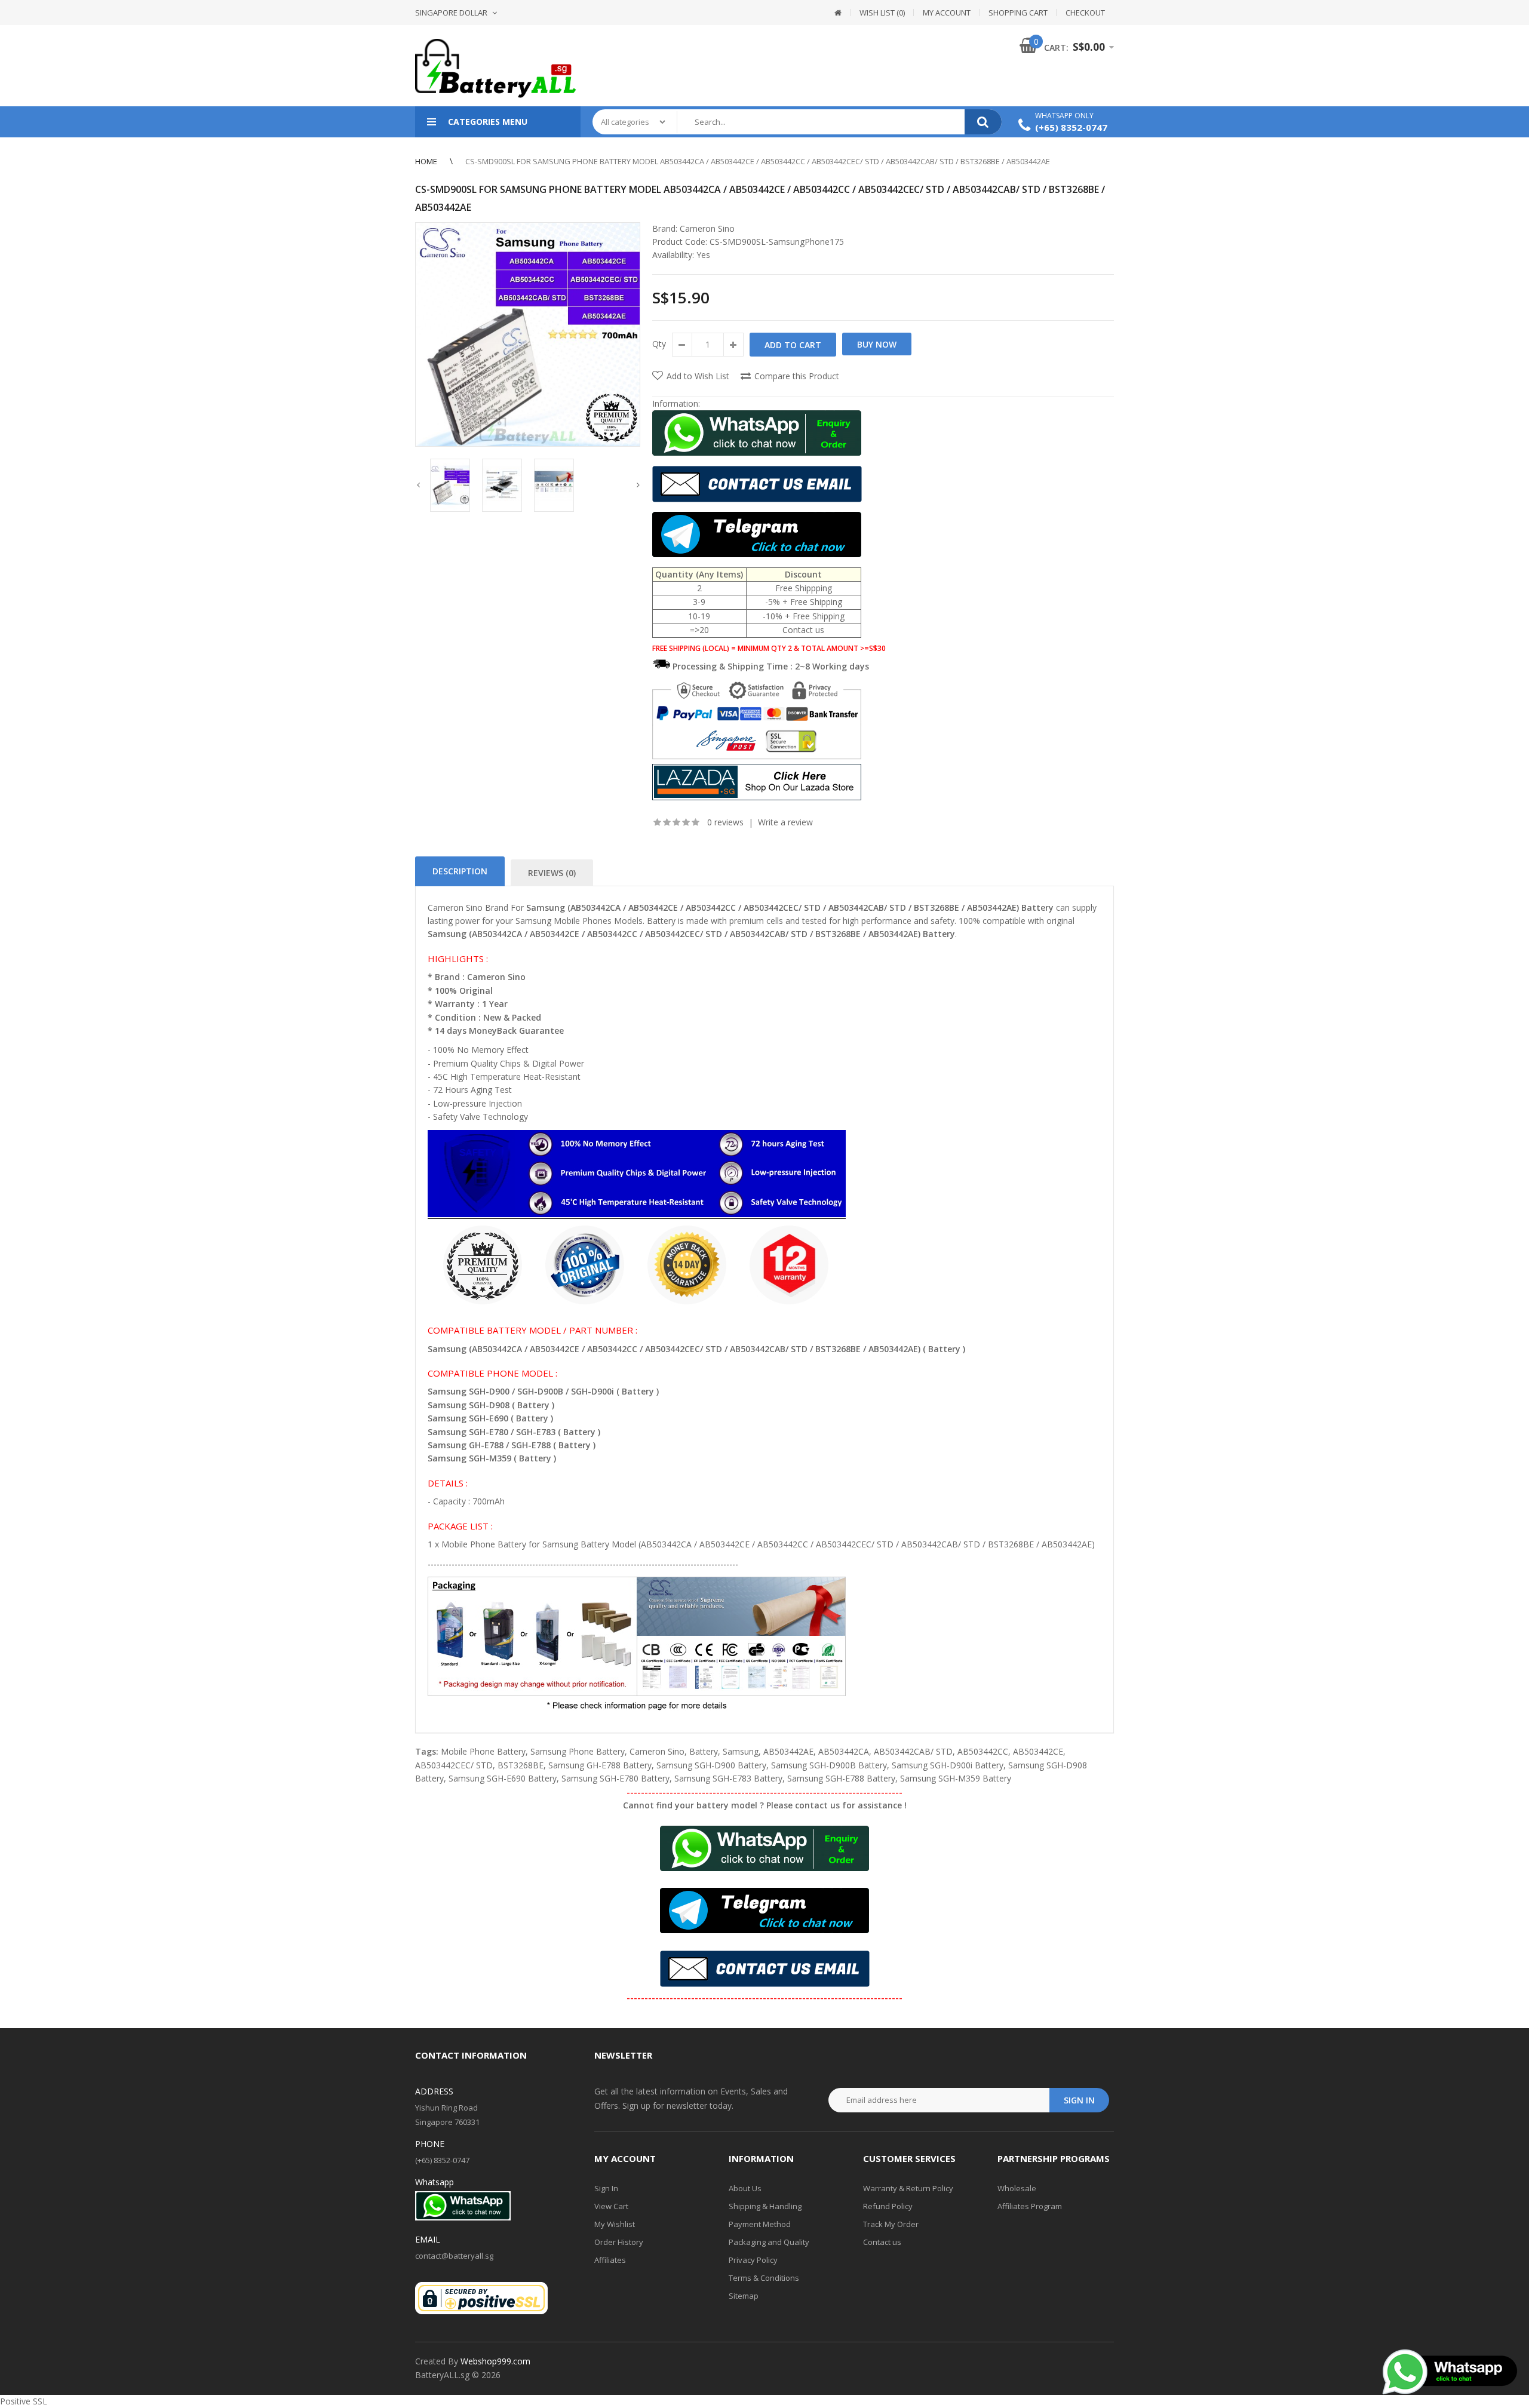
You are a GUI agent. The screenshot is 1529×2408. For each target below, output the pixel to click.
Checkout (1085, 13)
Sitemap (744, 2296)
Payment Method (760, 2224)
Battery (704, 1751)
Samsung (741, 1751)
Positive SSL (24, 2401)
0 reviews (725, 822)
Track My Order (891, 2224)
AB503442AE (788, 1751)
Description (460, 871)
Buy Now (877, 344)
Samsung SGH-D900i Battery (948, 1765)
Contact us (882, 2242)
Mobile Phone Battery (483, 1751)
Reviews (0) (552, 873)
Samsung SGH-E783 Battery (728, 1778)
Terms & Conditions (764, 2278)
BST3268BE (521, 1765)
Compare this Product (797, 376)
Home (426, 161)
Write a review (785, 822)
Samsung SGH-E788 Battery (841, 1778)
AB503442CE (1038, 1751)
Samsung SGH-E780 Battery (615, 1778)
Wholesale (1017, 2188)
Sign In (606, 2188)
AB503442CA (844, 1751)
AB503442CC (983, 1751)
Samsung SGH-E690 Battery (503, 1778)
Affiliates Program (1030, 2206)
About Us (745, 2188)
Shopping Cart (1018, 13)
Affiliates (610, 2260)
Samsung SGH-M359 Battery (956, 1778)
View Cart (611, 2206)
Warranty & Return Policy (908, 2188)
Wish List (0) (882, 13)
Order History (619, 2242)
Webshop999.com (495, 2361)
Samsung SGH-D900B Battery (829, 1765)
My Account (947, 13)
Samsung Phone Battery (578, 1751)
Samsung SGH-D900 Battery (711, 1765)
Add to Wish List (698, 376)
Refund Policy (888, 2206)
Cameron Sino (707, 228)
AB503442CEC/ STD (454, 1765)
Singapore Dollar (451, 13)
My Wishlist (615, 2224)
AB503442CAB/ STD (913, 1751)
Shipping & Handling (765, 2206)
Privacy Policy (753, 2260)
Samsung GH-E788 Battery (600, 1765)
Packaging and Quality (769, 2242)
